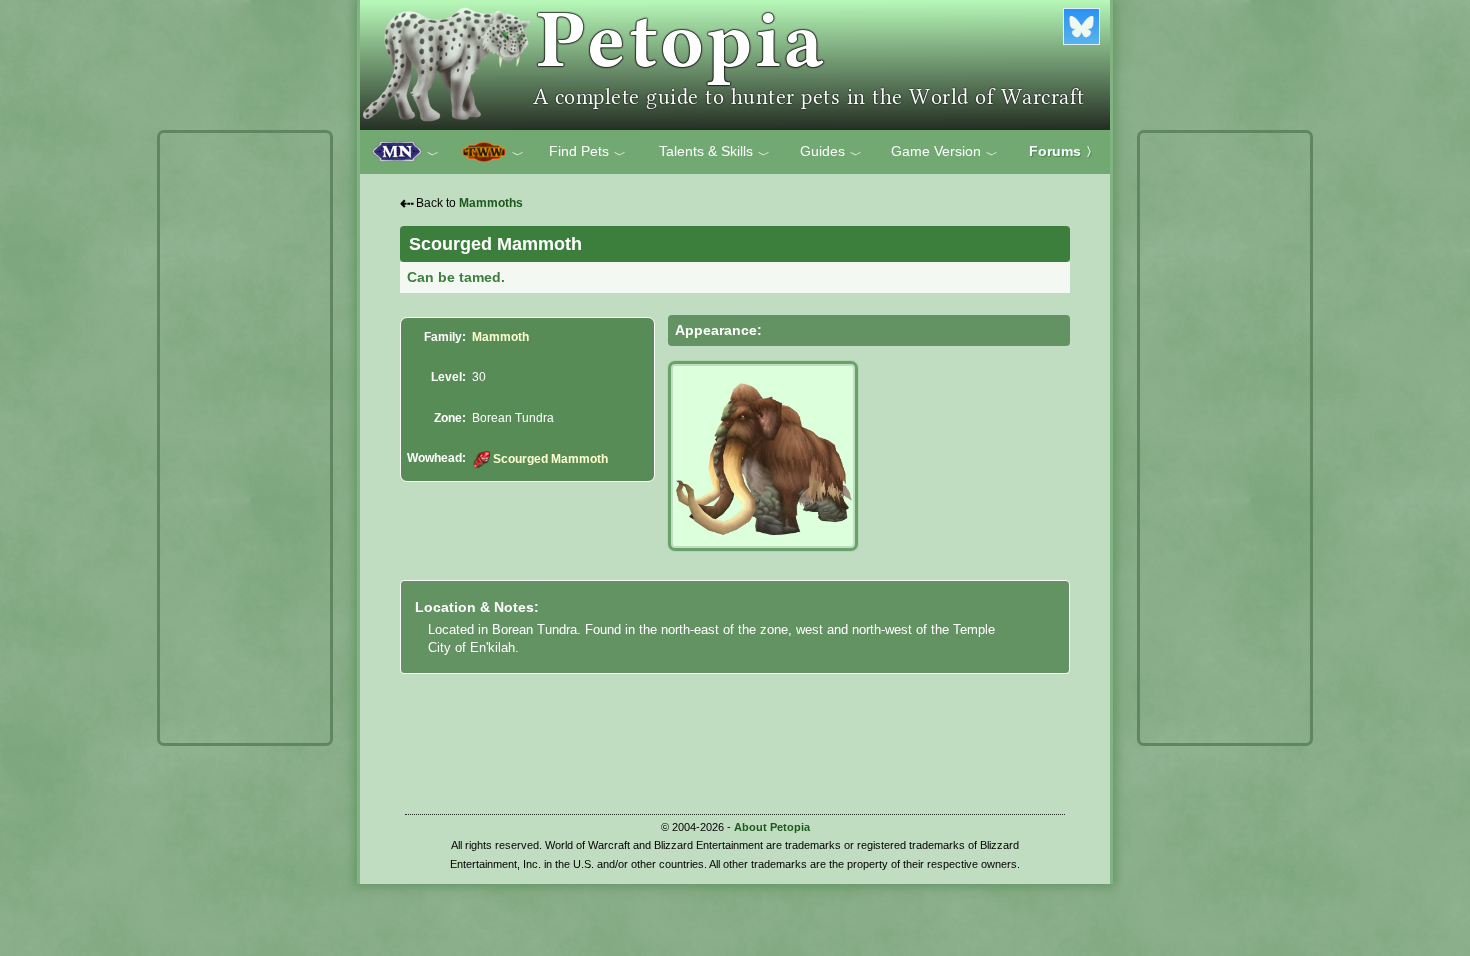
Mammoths (491, 203)
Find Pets (587, 152)
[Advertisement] (245, 438)
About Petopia (772, 827)
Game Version (944, 152)
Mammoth (500, 337)
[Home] (735, 65)
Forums (1063, 151)
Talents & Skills (714, 152)
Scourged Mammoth (550, 459)
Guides (831, 152)
